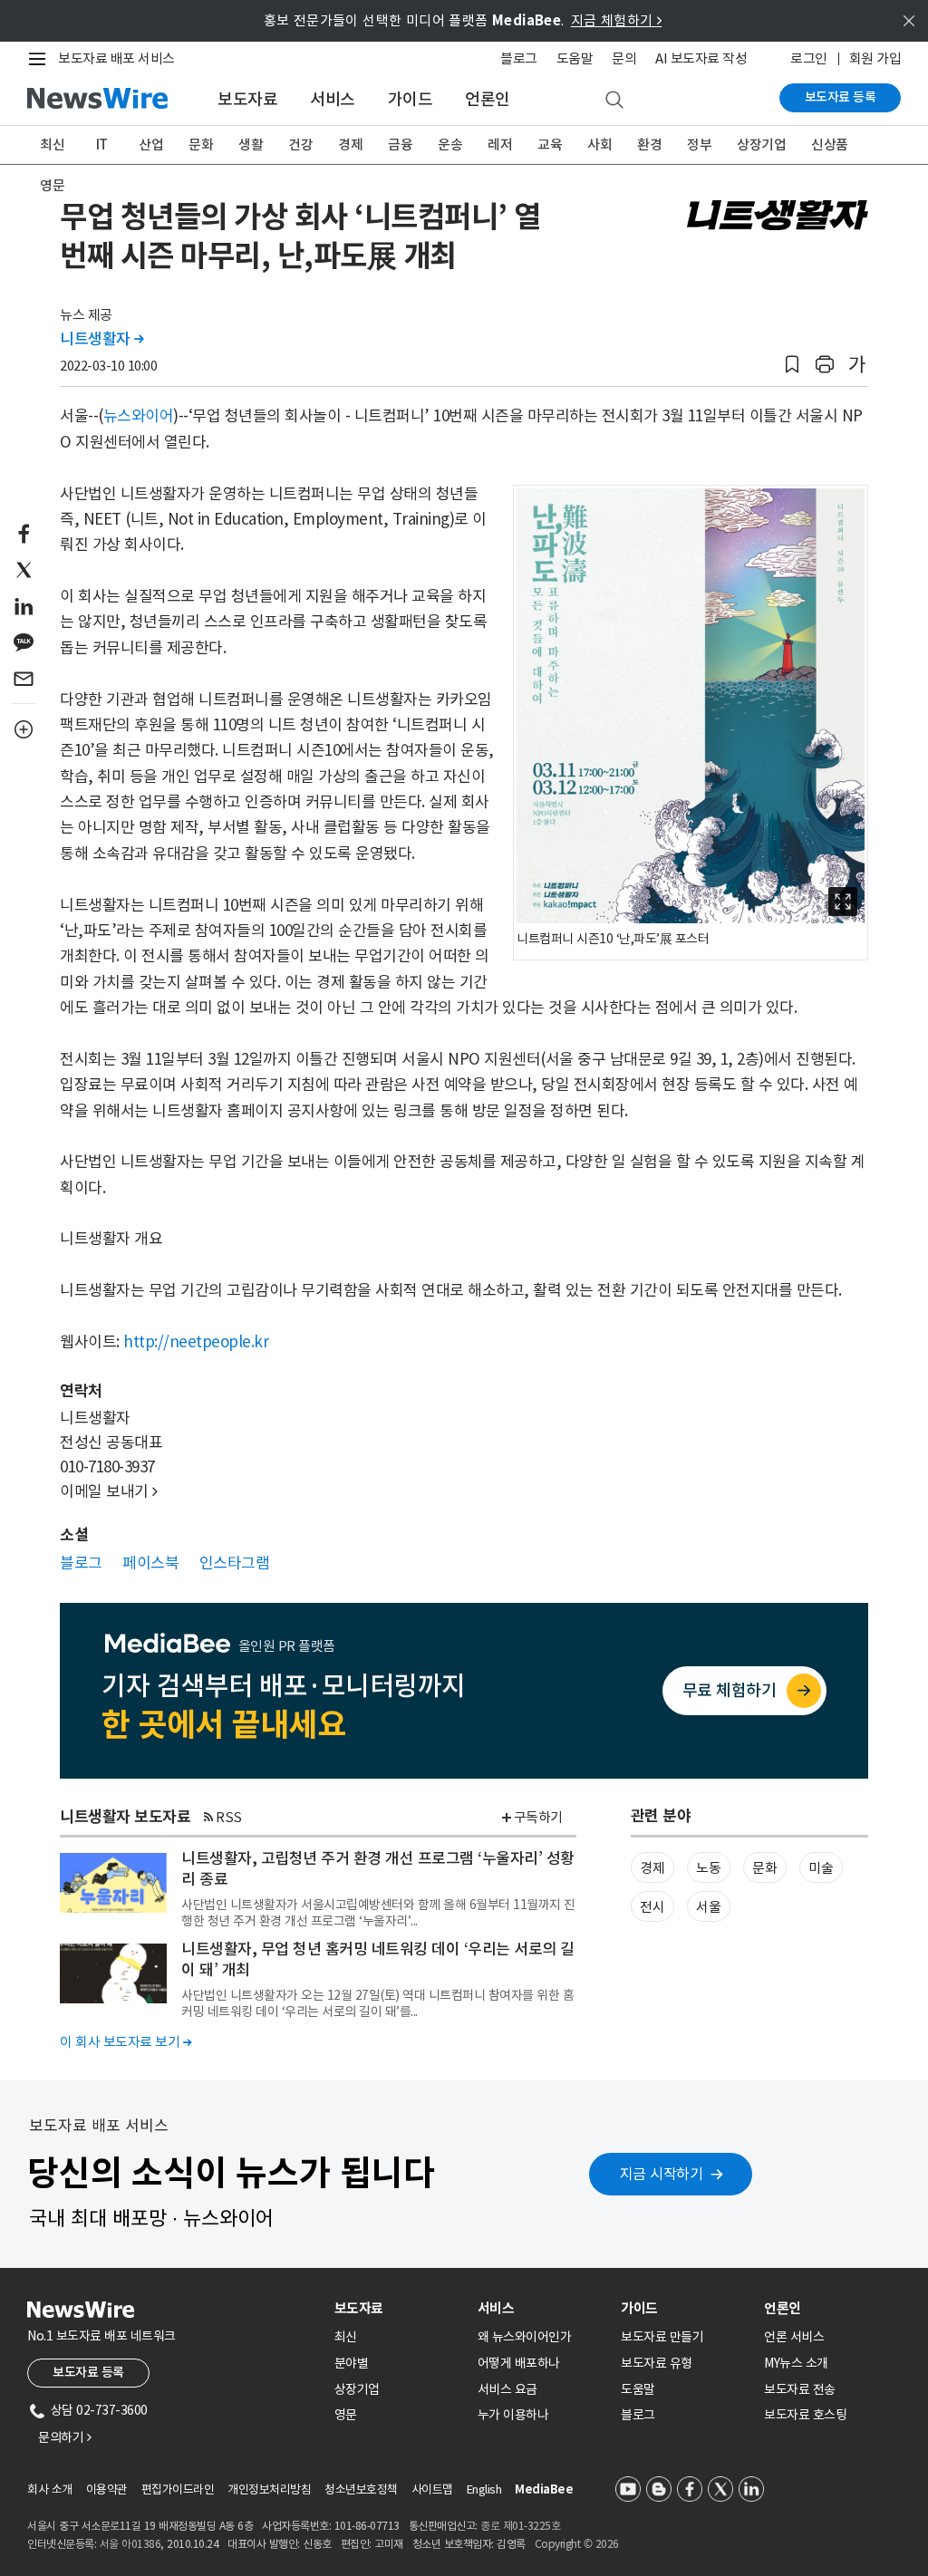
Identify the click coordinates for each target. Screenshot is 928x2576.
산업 (151, 145)
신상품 (830, 145)
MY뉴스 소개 (796, 2363)
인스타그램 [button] (235, 1563)
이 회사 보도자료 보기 (126, 2042)
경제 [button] (652, 1868)
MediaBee (544, 2489)
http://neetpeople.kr (196, 1342)
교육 (550, 145)
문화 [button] (764, 1868)
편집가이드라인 (178, 2489)
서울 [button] (708, 1907)
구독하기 (538, 1817)
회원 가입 (875, 58)
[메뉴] (41, 59)
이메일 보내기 (109, 1491)
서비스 (333, 99)
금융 (400, 145)
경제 (350, 145)
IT (102, 145)
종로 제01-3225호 (520, 2526)
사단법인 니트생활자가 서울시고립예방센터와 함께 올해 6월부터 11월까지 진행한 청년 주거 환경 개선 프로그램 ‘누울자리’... (378, 1913)
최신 (52, 145)
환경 (649, 145)
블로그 (519, 58)
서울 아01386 (130, 2544)
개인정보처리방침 (269, 2489)
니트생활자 (102, 339)
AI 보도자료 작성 (701, 58)
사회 (599, 145)
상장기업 (761, 145)
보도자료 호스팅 (805, 2415)
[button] (792, 365)
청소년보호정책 (361, 2489)
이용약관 (107, 2489)
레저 (500, 145)
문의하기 (64, 2437)
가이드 (411, 99)
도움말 (575, 58)
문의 (624, 58)
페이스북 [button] (150, 1563)
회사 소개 (50, 2489)
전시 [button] (652, 1907)
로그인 (809, 58)
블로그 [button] (81, 1563)
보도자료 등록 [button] (88, 2372)
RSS (229, 1817)
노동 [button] (708, 1868)
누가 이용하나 (513, 2415)
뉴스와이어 (139, 416)
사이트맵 (432, 2489)
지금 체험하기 (617, 20)
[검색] (614, 101)
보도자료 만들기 (662, 2337)
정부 (699, 145)
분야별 (352, 2363)
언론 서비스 (794, 2337)
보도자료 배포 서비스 (116, 58)
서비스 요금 (507, 2389)
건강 (300, 145)
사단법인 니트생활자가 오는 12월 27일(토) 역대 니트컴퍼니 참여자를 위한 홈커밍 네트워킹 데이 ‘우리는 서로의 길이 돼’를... (377, 2003)
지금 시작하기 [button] (662, 2174)
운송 (450, 145)
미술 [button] (821, 1868)
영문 (52, 185)
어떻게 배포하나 (519, 2363)
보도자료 (247, 99)
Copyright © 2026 (577, 2544)
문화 (201, 145)
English (484, 2489)
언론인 (488, 99)
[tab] (399, 2308)
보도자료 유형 (657, 2363)
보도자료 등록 (841, 97)
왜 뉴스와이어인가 (525, 2337)
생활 (251, 145)
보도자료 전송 (800, 2389)
